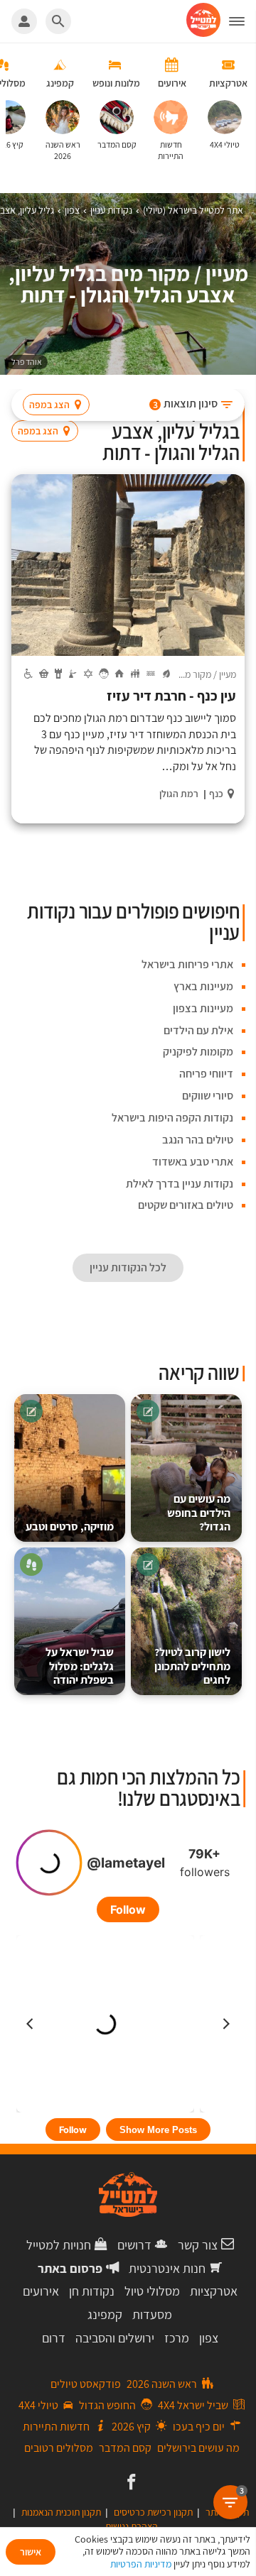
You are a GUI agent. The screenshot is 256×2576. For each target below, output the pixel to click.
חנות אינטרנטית (167, 2268)
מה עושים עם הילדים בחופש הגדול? (199, 1513)
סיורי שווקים (208, 1096)
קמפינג (105, 2314)
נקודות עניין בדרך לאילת (180, 1184)
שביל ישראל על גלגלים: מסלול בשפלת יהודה (80, 1666)
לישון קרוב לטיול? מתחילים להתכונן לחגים (192, 1666)
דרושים (134, 2245)
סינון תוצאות (186, 404)
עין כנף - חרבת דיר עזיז (171, 696)
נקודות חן (92, 2291)
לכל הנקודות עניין (128, 1267)
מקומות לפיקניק (198, 1052)
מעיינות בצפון (203, 1008)
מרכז (177, 2338)
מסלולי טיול (152, 2291)
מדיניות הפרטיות (141, 2564)
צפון (209, 2338)
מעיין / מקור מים (207, 674)
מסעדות (152, 2314)
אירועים (41, 2291)
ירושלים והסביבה (115, 2338)
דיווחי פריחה (206, 1074)
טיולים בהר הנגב (198, 1140)
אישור (31, 2552)
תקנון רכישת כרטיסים (153, 2512)
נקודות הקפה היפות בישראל (172, 1118)
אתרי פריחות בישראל (187, 964)
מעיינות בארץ (203, 986)
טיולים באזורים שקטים (186, 1205)
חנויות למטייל (59, 2245)
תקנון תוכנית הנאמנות (61, 2512)
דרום (54, 2338)
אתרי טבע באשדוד (193, 1162)
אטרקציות (214, 2291)
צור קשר (198, 2245)
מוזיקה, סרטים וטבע (70, 1527)
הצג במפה (49, 405)
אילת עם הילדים (198, 1030)
